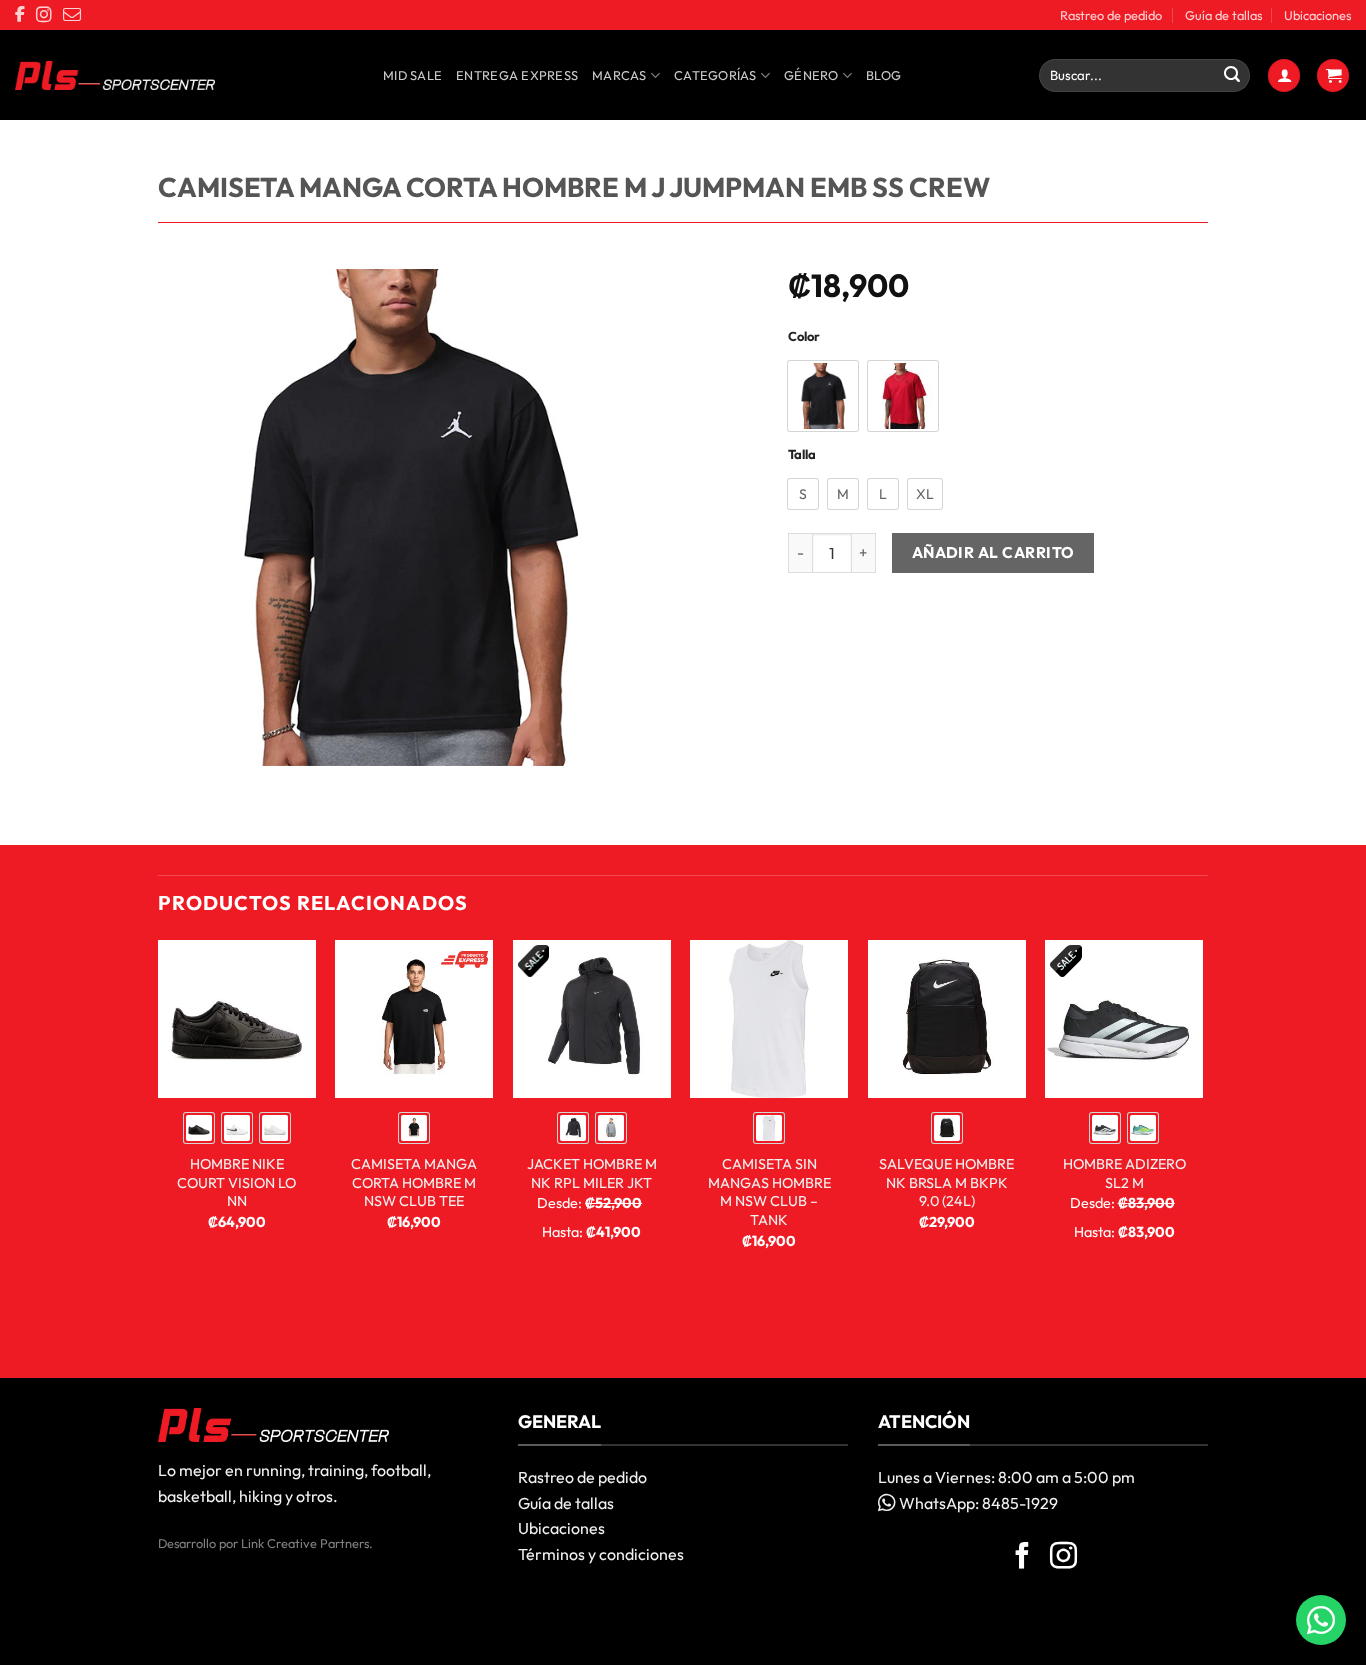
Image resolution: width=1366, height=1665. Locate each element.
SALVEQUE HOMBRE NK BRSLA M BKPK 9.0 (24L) (946, 1182)
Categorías (715, 75)
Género (811, 75)
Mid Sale (412, 75)
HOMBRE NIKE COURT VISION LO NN (236, 1182)
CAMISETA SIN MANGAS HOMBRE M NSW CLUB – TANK (769, 1192)
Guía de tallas (1223, 15)
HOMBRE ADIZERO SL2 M (1124, 1173)
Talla (802, 455)
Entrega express (517, 75)
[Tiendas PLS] (115, 76)
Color (804, 337)
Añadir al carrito (993, 552)
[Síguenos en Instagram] (1063, 1558)
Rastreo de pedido (1111, 15)
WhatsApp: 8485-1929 (977, 1503)
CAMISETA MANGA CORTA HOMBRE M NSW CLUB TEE (414, 1182)
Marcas (619, 75)
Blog (883, 75)
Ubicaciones (1317, 15)
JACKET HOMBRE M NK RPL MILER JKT (592, 1173)
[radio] (823, 396)
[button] (1284, 75)
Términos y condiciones (601, 1554)
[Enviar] (1232, 76)
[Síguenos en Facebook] (1022, 1558)
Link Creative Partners (305, 1543)
